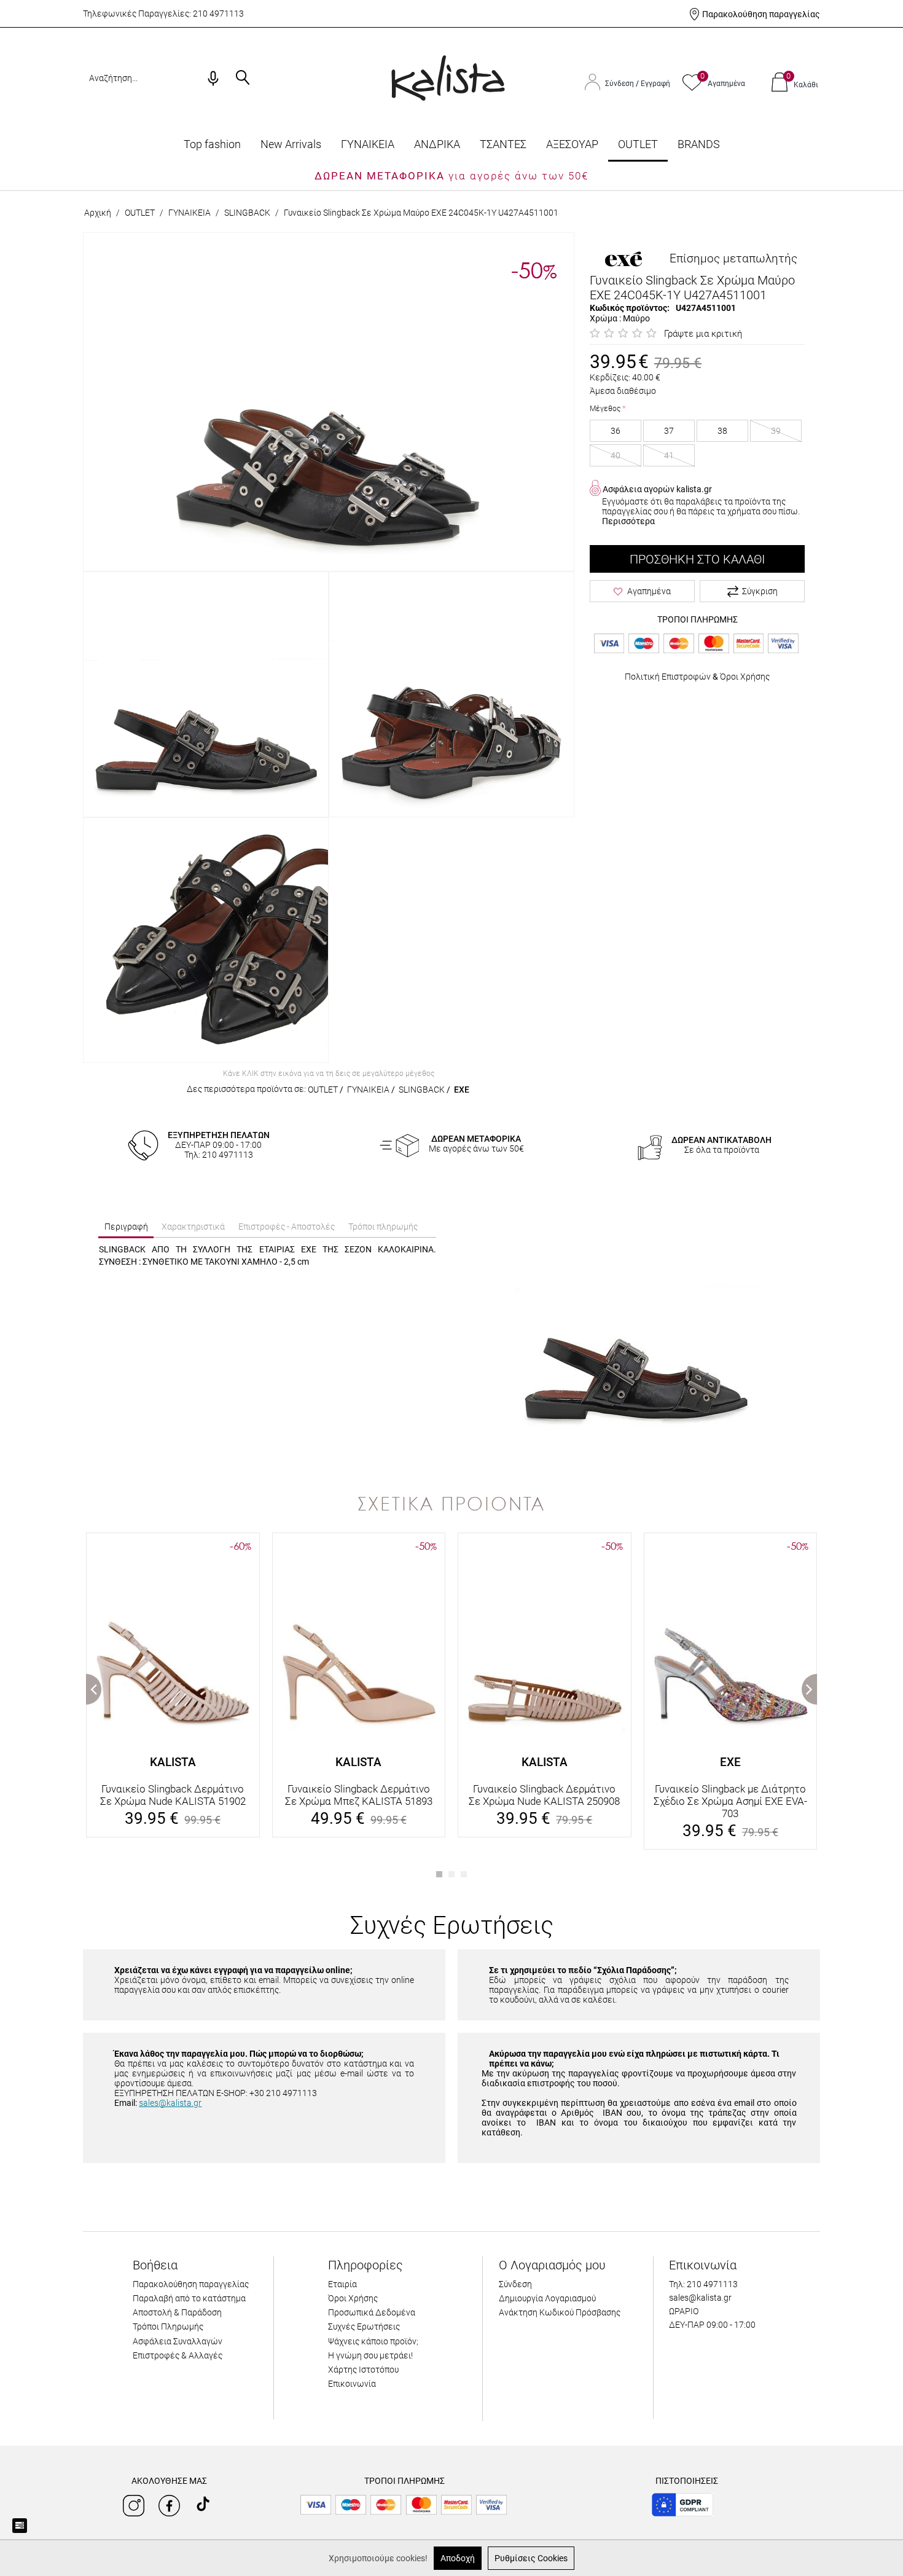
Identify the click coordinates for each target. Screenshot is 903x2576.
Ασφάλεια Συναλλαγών (178, 2341)
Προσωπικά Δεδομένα (372, 2312)
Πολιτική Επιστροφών (668, 677)
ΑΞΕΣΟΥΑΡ (572, 144)
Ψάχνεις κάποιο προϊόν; (373, 2341)
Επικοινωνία (352, 2384)
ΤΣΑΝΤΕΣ (503, 144)
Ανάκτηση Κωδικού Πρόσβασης (560, 2312)
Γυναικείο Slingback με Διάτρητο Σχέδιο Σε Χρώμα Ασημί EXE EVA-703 (730, 1801)
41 (669, 455)
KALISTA (173, 1762)
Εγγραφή (655, 84)
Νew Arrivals (291, 144)
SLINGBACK (247, 213)
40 (616, 455)
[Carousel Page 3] (464, 1874)
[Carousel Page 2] (451, 1874)
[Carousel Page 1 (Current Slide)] (439, 1874)
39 (776, 431)
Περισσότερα (628, 521)
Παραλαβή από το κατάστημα (189, 2298)
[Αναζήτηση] (243, 79)
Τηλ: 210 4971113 (703, 2284)
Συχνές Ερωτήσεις (364, 2327)
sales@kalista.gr (170, 2103)
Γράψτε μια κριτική (703, 334)
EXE (462, 1090)
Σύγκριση (760, 591)
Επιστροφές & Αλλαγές (178, 2355)
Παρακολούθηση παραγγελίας (761, 14)
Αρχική (98, 213)
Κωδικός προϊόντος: (630, 308)
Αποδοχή (458, 2558)
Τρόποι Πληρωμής (168, 2327)
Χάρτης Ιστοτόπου (363, 2370)
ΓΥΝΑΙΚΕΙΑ (368, 144)
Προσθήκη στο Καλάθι (697, 559)
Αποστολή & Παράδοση (177, 2312)
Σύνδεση (620, 84)
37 (669, 431)
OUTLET (638, 144)
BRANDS (699, 144)
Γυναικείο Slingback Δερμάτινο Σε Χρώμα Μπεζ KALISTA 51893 (359, 1795)
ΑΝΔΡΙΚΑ (437, 144)
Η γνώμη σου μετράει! (370, 2355)
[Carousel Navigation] (451, 1527)
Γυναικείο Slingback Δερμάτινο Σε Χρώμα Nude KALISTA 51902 (173, 1795)
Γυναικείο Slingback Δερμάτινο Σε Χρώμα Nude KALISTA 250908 (544, 1795)
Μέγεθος (605, 409)
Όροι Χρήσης (745, 677)
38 (722, 431)
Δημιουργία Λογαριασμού (547, 2298)
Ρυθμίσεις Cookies (531, 2558)
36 (616, 431)
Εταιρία (342, 2284)
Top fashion (212, 144)
